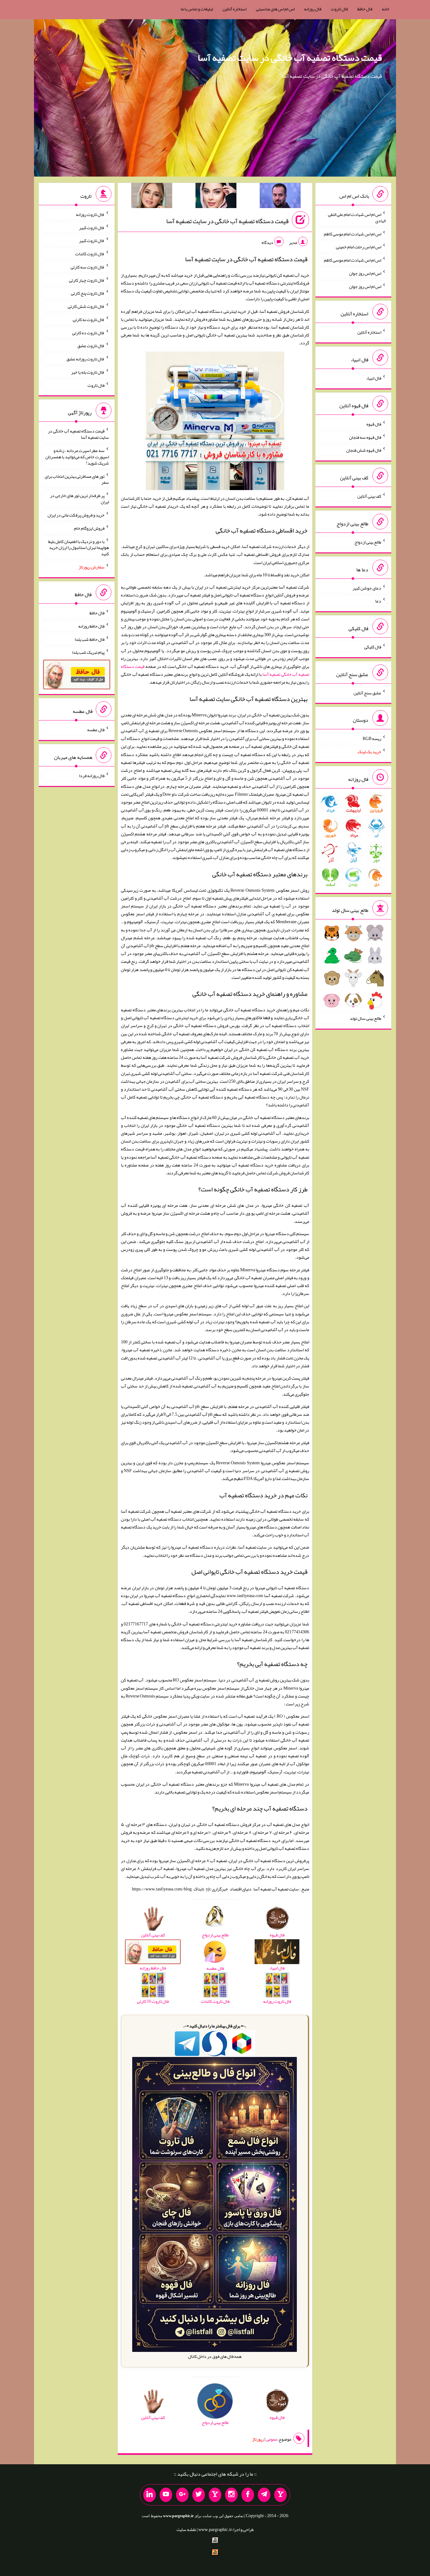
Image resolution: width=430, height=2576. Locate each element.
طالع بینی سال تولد (365, 1018)
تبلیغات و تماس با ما (197, 9)
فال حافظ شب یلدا (90, 639)
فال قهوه (374, 424)
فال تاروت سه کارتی (88, 267)
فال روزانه (313, 9)
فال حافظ (365, 9)
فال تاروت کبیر (92, 227)
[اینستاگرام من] (231, 2495)
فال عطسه (96, 730)
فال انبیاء (374, 378)
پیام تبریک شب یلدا (88, 652)
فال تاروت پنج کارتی (88, 293)
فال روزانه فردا (92, 776)
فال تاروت (339, 9)
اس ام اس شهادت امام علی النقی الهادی (357, 217)
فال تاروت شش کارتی (86, 306)
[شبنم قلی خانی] (152, 197)
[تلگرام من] (264, 2495)
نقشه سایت (186, 2529)
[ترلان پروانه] (216, 197)
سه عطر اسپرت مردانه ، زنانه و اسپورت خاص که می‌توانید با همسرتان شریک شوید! (77, 457)
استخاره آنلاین (235, 9)
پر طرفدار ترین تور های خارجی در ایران (79, 499)
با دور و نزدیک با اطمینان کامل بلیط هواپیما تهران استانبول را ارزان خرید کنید (79, 547)
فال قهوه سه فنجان (365, 437)
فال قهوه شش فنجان (364, 450)
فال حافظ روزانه (91, 626)
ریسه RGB (372, 738)
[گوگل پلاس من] (182, 2495)
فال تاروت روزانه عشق (85, 359)
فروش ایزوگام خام (89, 528)
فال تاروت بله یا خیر (88, 372)
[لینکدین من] (150, 2495)
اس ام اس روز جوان (365, 273)
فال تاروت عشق (91, 346)
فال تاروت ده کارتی (88, 332)
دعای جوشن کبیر (367, 588)
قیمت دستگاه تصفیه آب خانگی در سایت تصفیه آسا (290, 58)
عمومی (272, 2439)
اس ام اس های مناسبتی (275, 9)
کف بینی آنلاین (369, 496)
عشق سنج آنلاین (367, 692)
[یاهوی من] (280, 2495)
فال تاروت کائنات (90, 254)
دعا (378, 601)
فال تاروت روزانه (90, 214)
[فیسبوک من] (248, 2495)
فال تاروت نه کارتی (89, 319)
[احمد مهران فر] (280, 197)
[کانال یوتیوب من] (166, 2495)
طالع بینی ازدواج (368, 542)
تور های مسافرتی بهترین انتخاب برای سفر (77, 479)
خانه (386, 9)
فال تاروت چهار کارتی (87, 280)
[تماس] (215, 2495)
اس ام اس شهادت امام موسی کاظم (353, 234)
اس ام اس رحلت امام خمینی (359, 247)
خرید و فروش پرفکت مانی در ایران (76, 515)
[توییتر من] (199, 2495)
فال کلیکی (373, 647)
